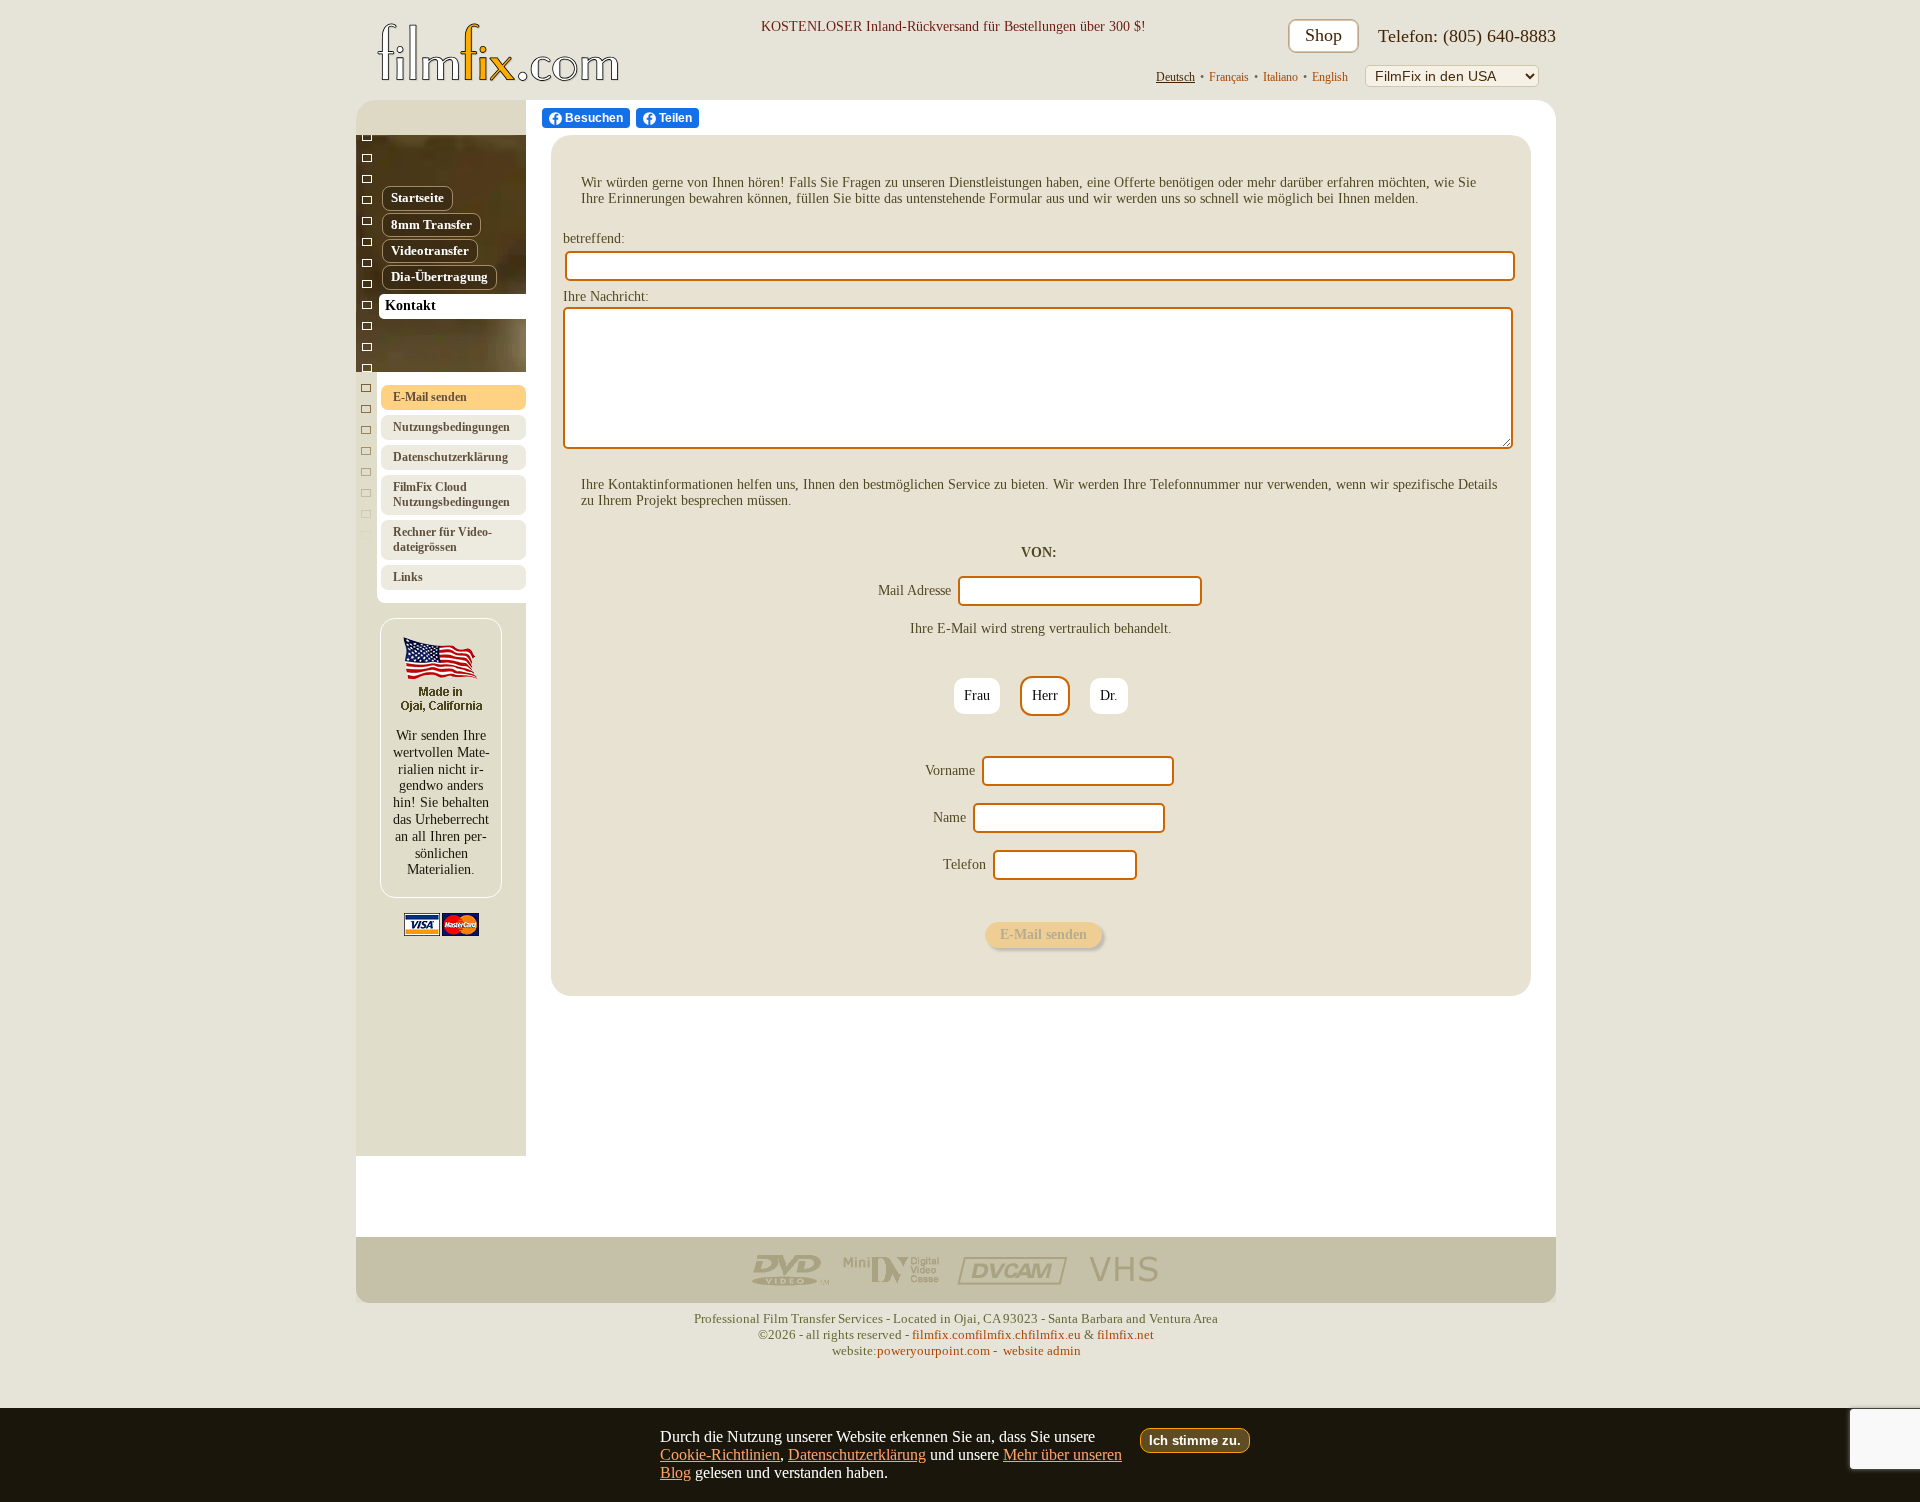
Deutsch (1175, 77)
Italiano (1280, 77)
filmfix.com (943, 1334)
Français (1229, 77)
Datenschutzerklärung (857, 1454)
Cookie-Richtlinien (720, 1454)
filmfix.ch (1001, 1334)
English (1330, 77)
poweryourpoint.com (933, 1350)
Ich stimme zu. (1195, 1440)
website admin (1042, 1350)
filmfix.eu (1054, 1334)
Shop (1323, 35)
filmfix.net (1125, 1334)
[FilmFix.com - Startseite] (494, 36)
